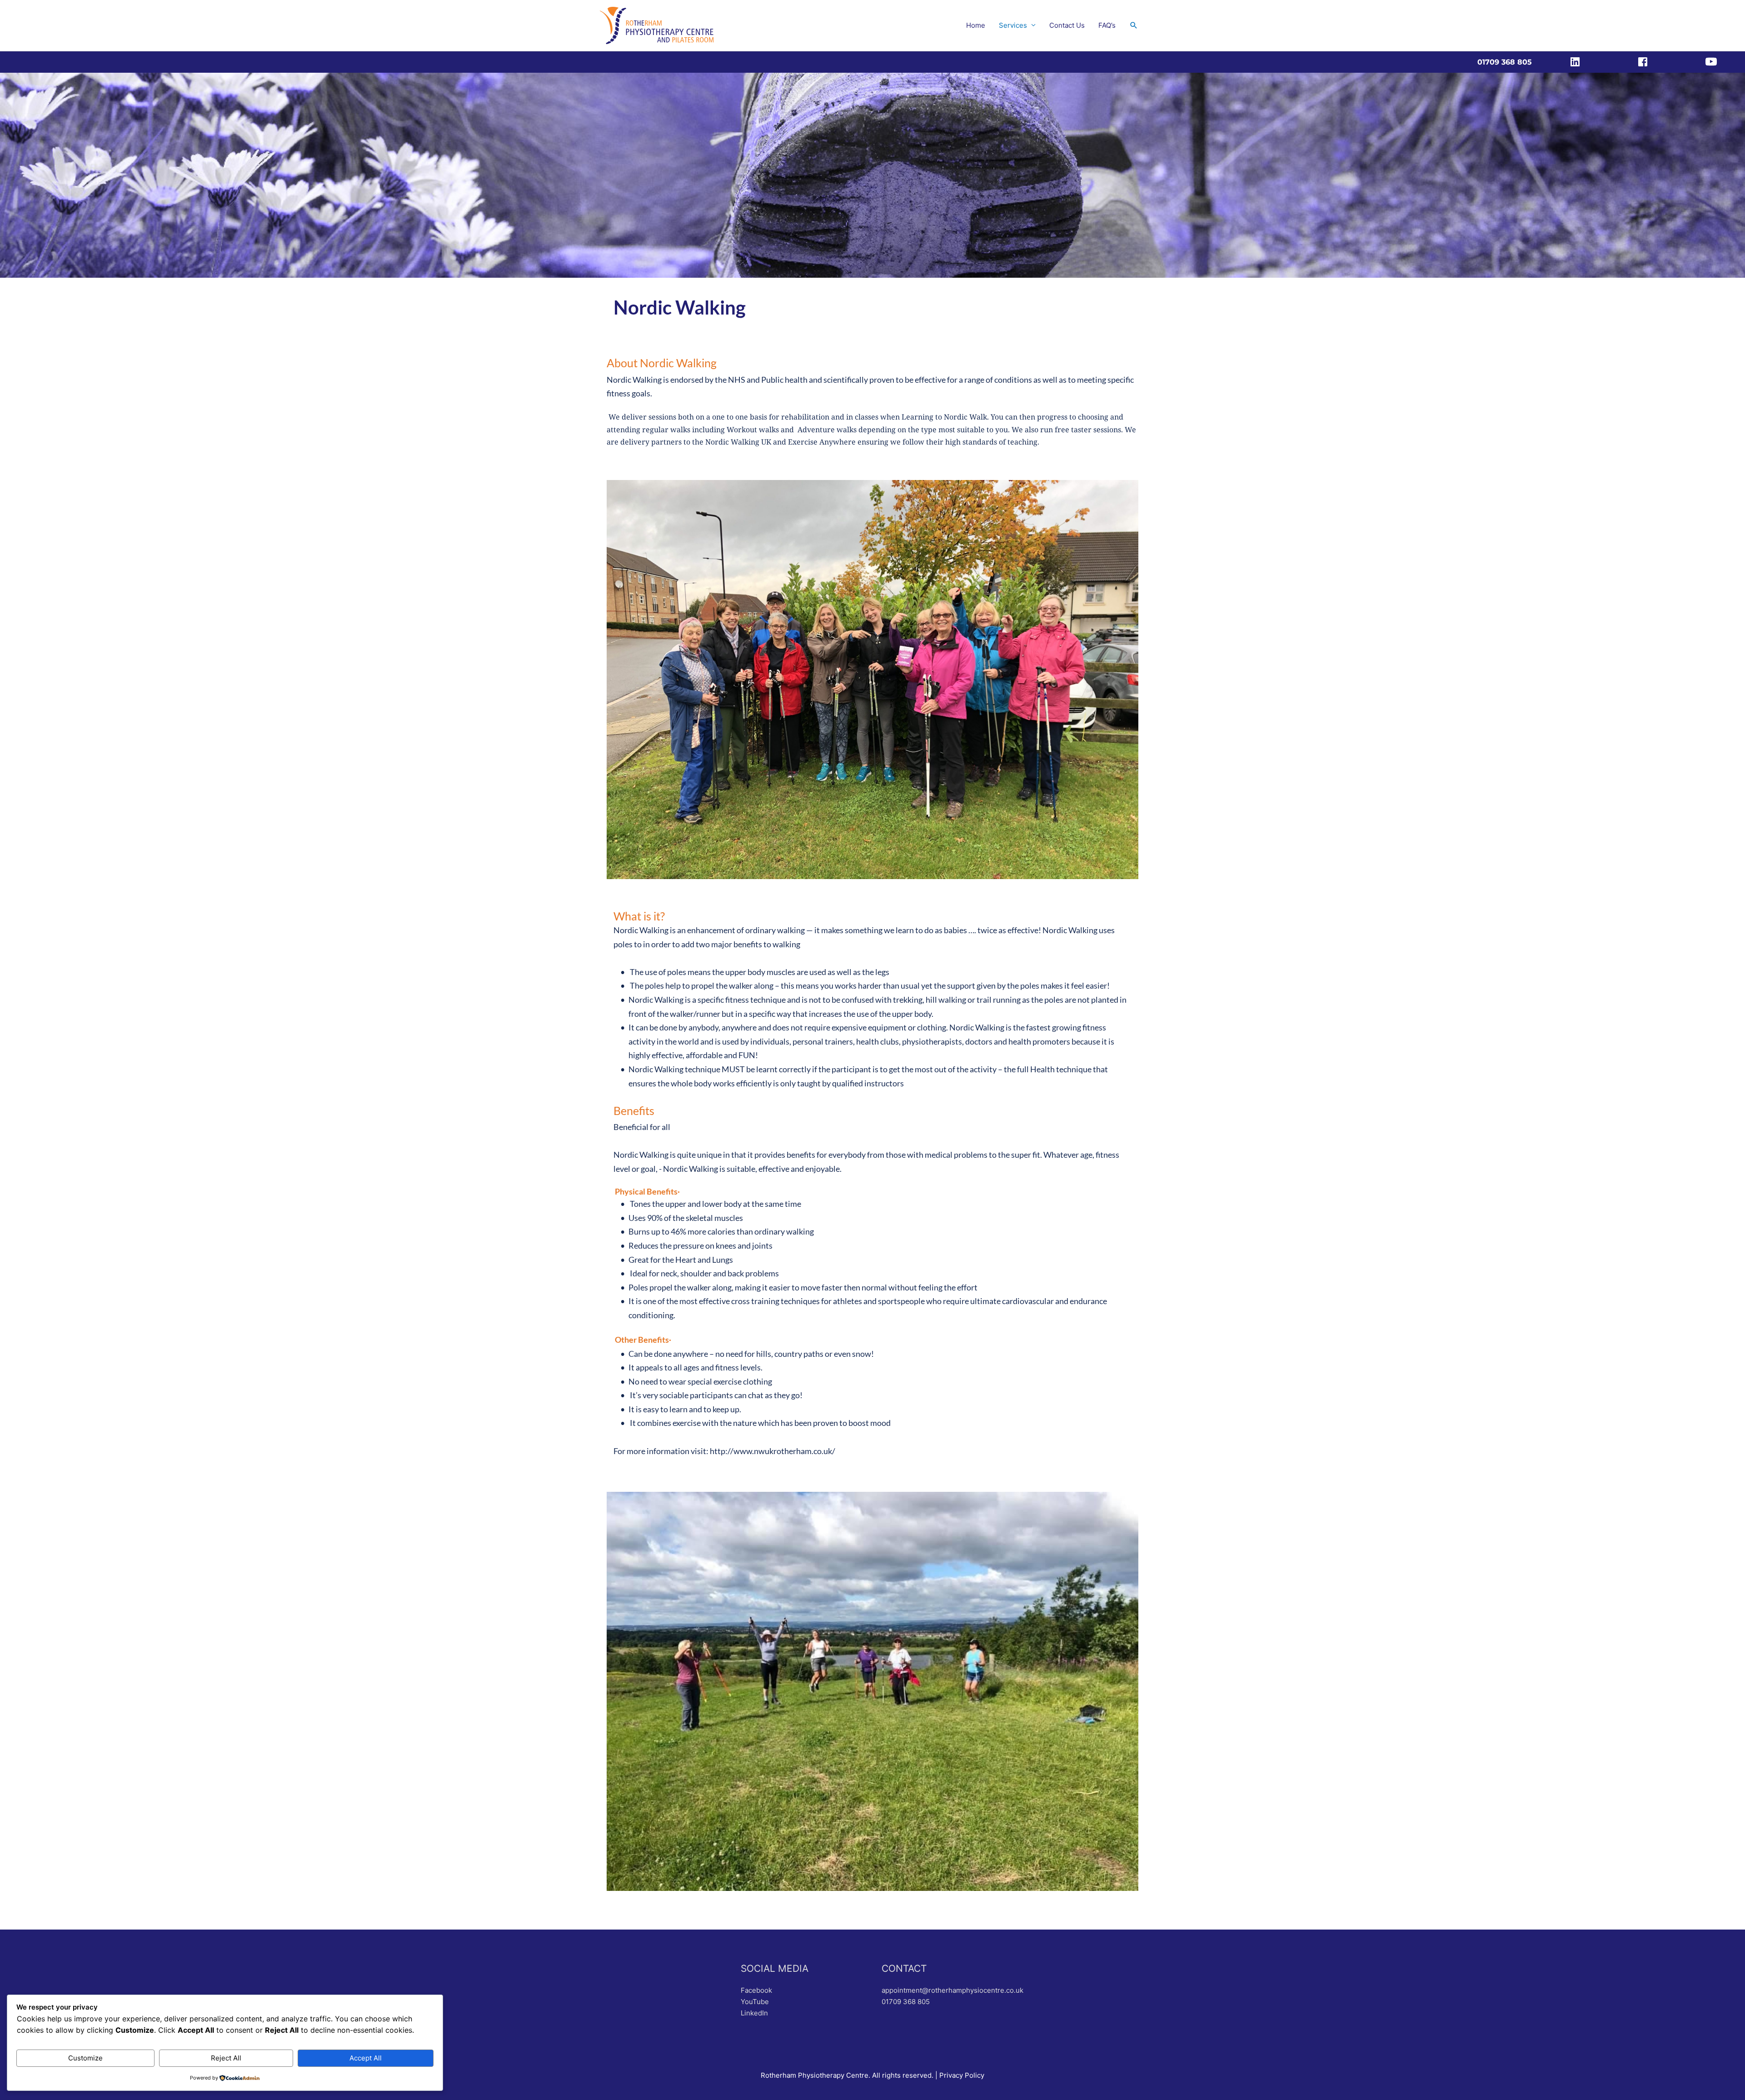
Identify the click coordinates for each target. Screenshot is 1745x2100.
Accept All (366, 2058)
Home (976, 25)
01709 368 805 (906, 2002)
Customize (85, 2058)
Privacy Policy (962, 2075)
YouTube (755, 2002)
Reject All (226, 2058)
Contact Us (1067, 25)
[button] (1134, 25)
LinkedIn (754, 2013)
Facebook (756, 1990)
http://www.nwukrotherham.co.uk (770, 1451)
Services (1013, 25)
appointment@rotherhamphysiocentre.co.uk (952, 1990)
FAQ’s (1107, 25)
